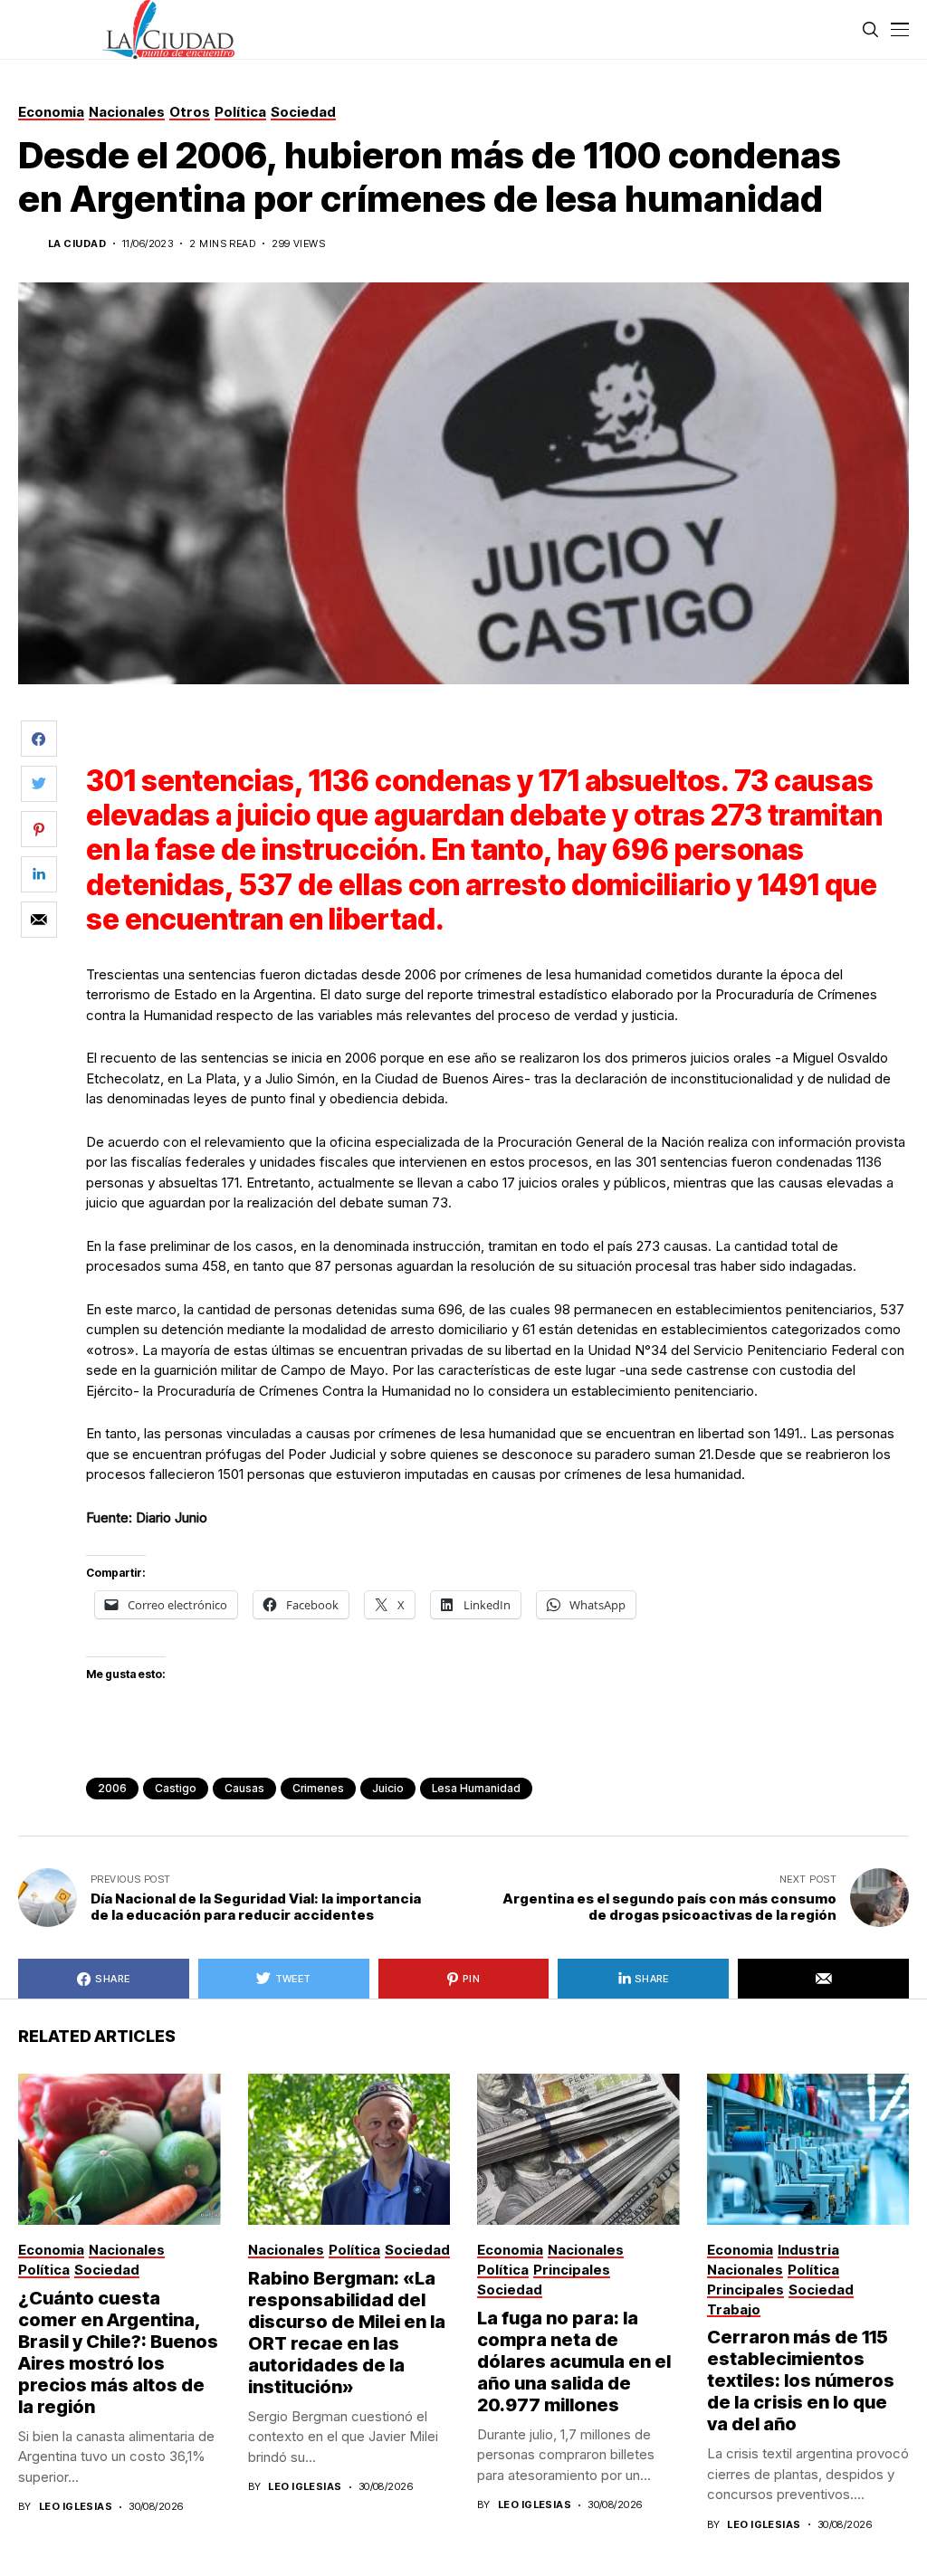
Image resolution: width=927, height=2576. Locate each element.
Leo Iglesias (76, 2507)
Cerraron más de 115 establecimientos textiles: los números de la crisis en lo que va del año (801, 2380)
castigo (176, 1788)
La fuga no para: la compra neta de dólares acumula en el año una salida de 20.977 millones (574, 2361)
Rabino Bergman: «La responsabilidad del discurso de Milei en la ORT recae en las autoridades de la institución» (347, 2333)
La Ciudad (77, 244)
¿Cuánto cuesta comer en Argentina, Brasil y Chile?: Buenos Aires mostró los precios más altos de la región (118, 2352)
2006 (112, 1788)
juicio (388, 1788)
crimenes (318, 1788)
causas (244, 1788)
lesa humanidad (476, 1788)
